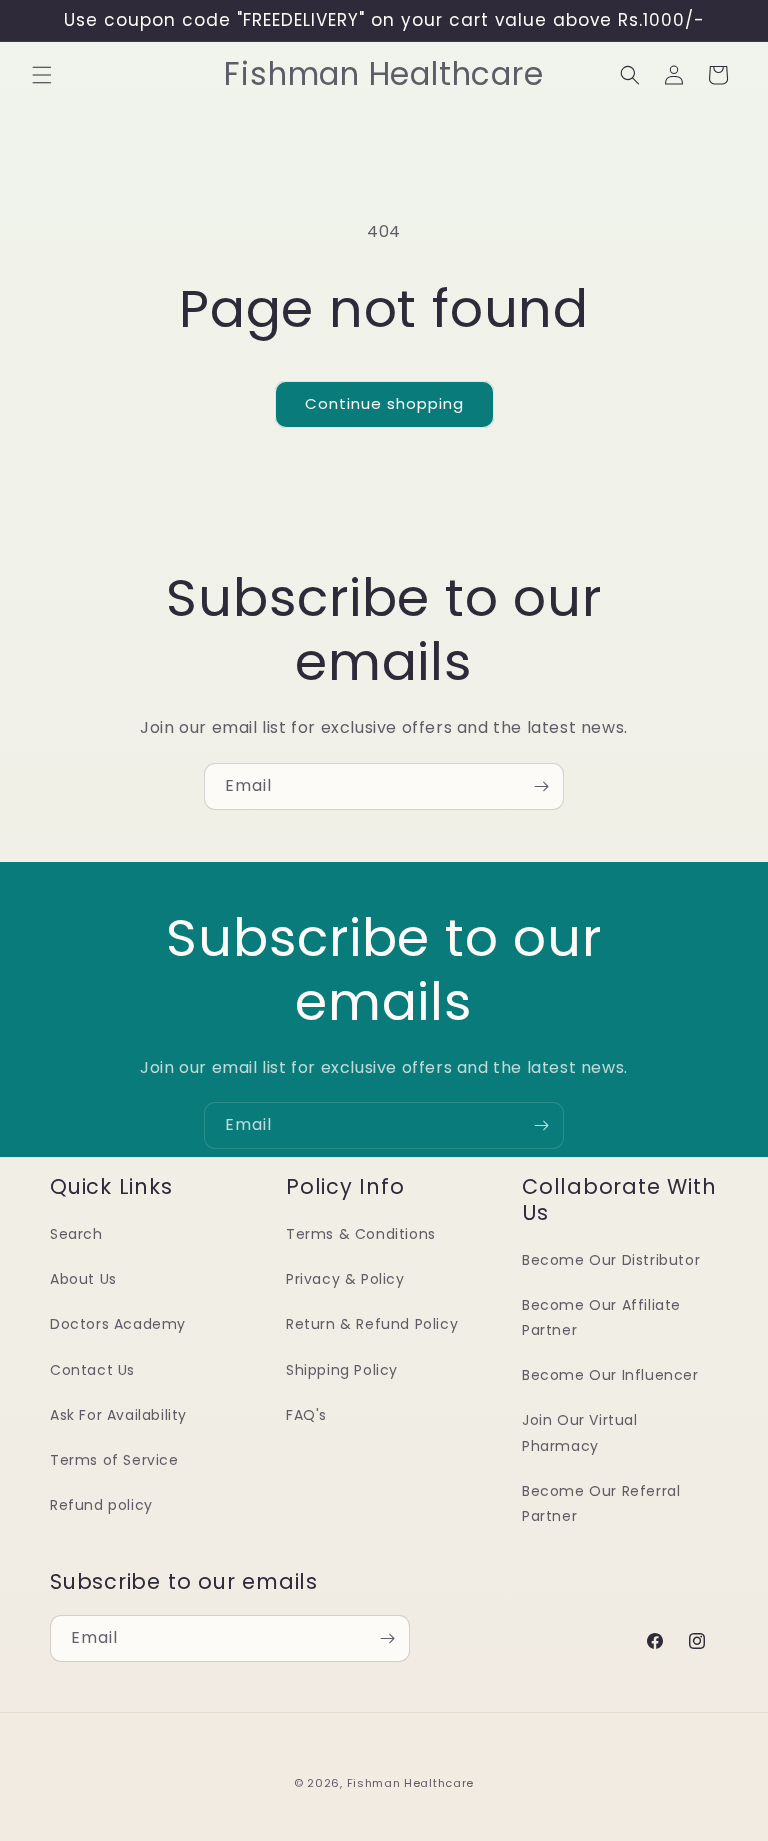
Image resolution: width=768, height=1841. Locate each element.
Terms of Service (114, 1460)
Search (76, 1234)
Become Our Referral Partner (601, 1503)
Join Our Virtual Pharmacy (580, 1432)
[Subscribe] (541, 786)
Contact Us (92, 1370)
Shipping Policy (342, 1370)
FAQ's (306, 1415)
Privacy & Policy (345, 1279)
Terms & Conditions (361, 1234)
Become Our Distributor (611, 1260)
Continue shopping (384, 403)
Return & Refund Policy (372, 1324)
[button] (42, 75)
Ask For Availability (118, 1415)
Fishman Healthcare (411, 1783)
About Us (83, 1279)
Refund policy (101, 1505)
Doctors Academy (118, 1324)
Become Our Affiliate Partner (601, 1317)
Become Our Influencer (610, 1375)
